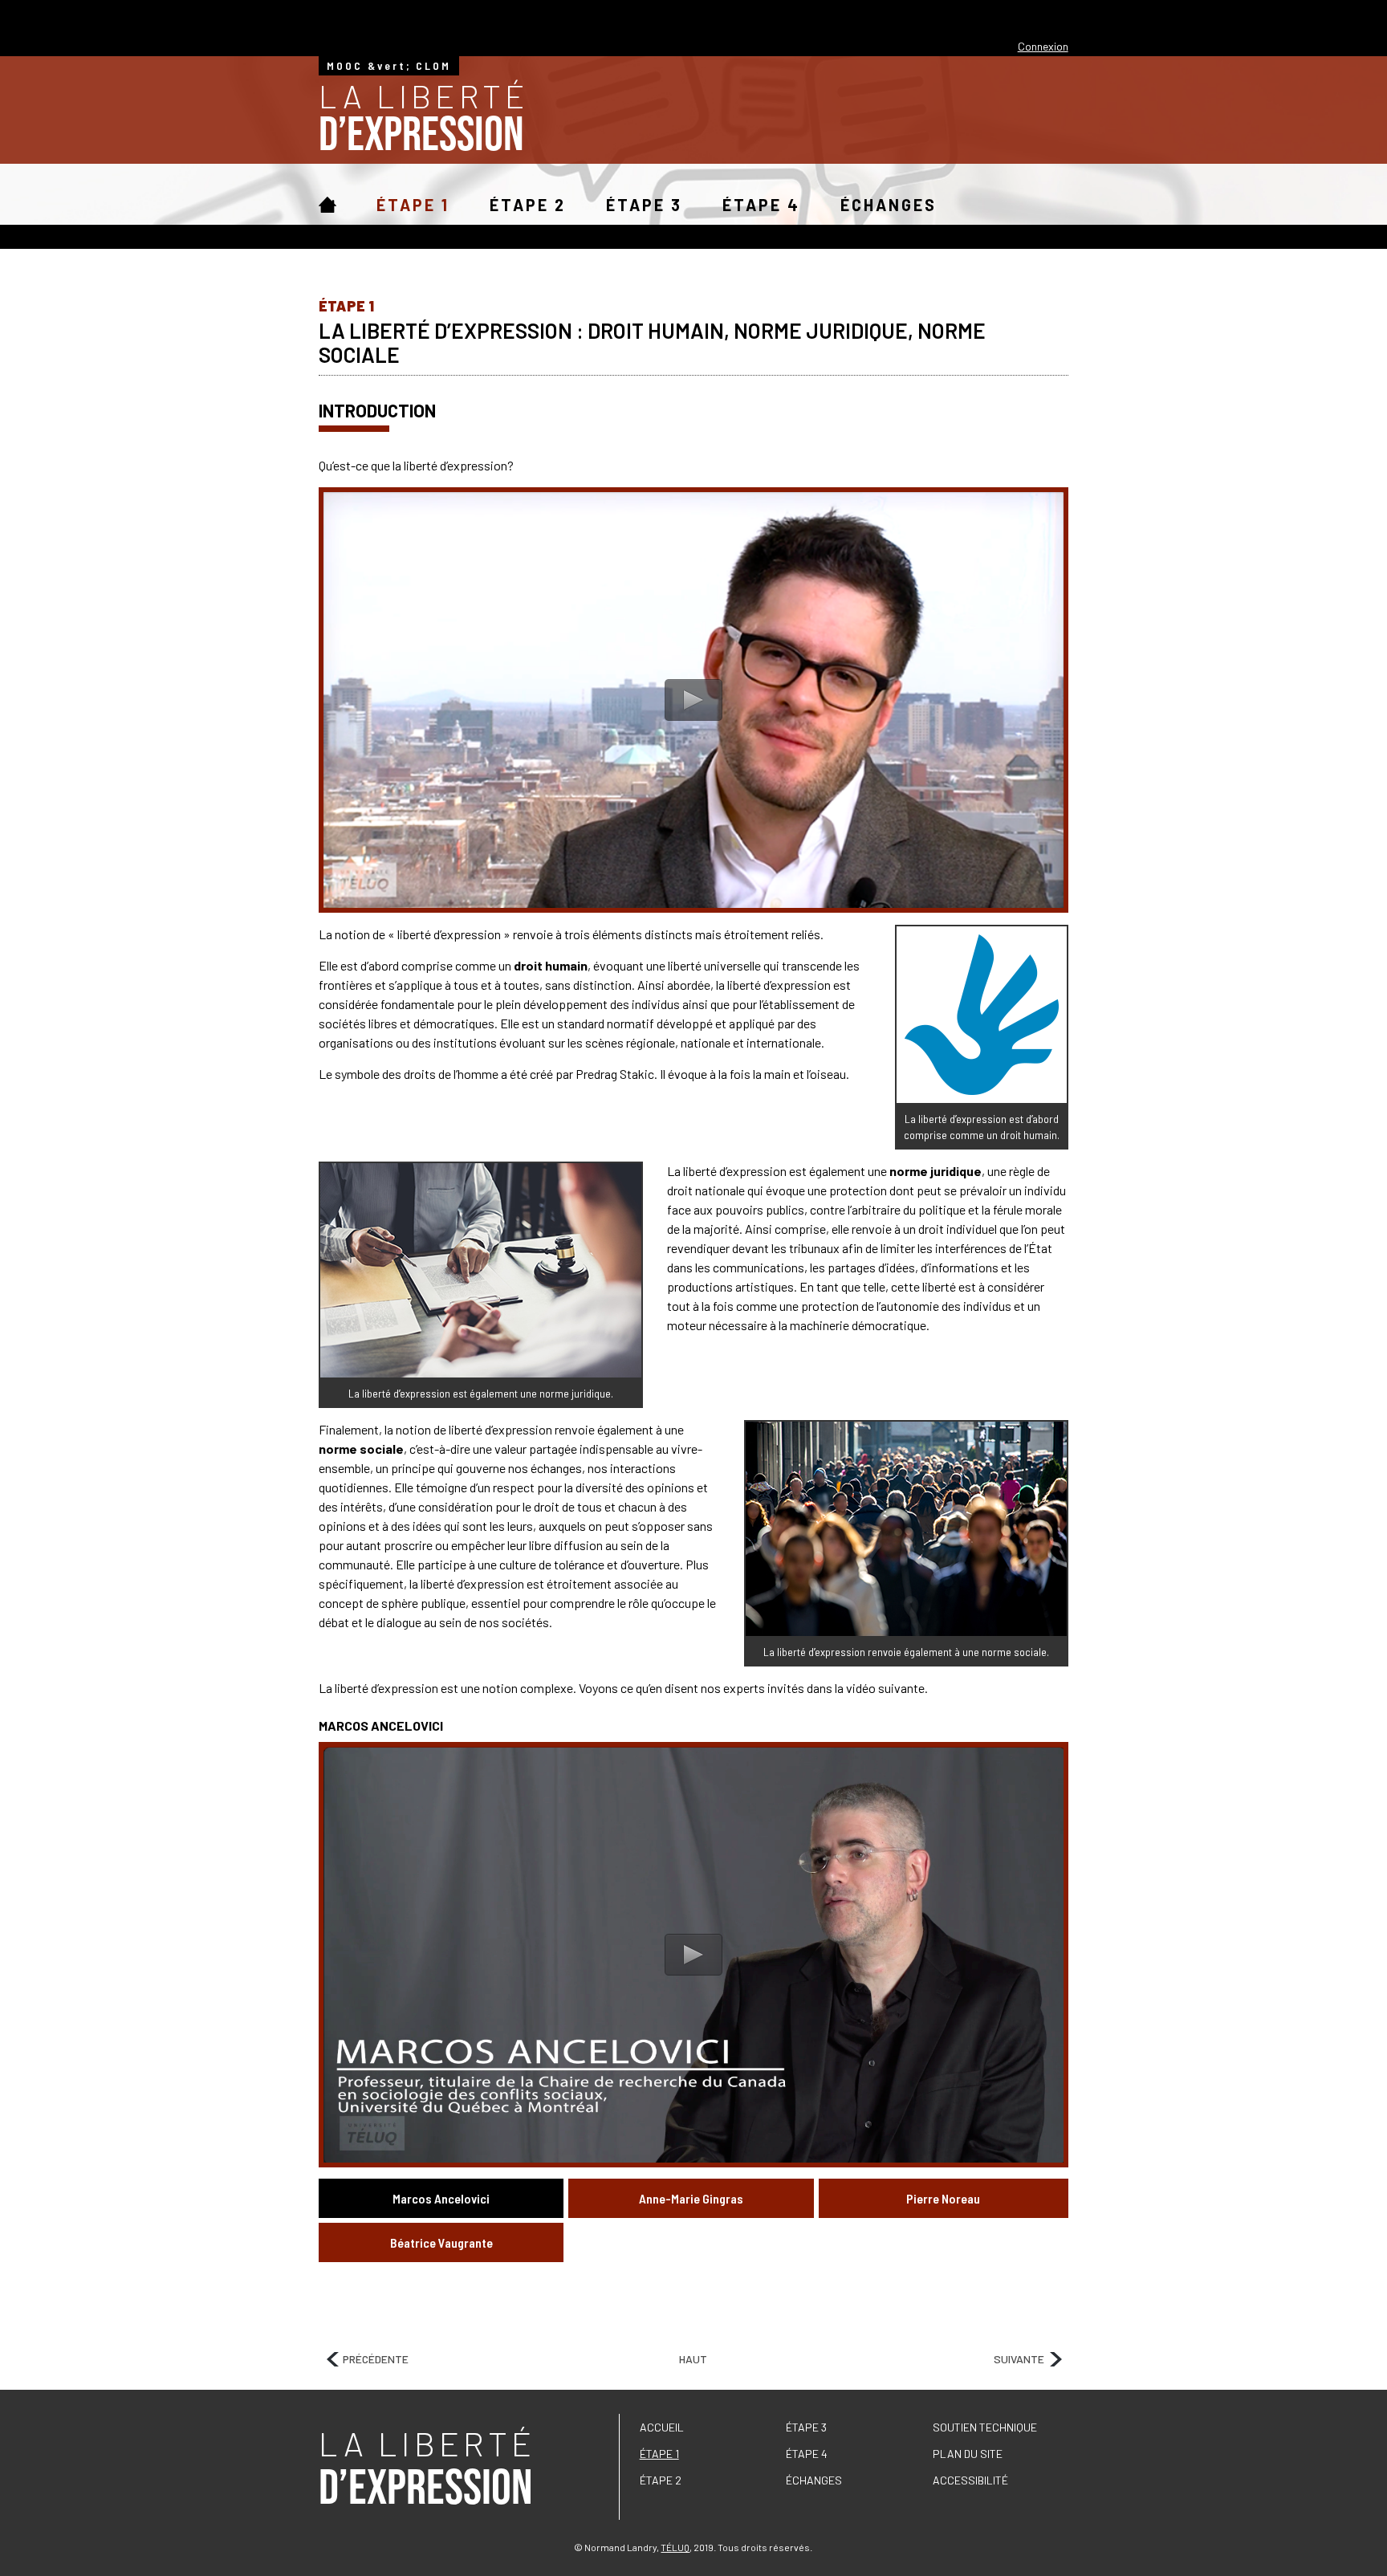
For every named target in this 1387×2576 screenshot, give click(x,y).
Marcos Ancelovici (441, 2198)
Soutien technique (985, 2427)
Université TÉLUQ (1027, 18)
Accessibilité (970, 2480)
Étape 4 (761, 206)
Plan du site (968, 2454)
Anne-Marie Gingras (691, 2198)
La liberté (424, 118)
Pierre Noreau (943, 2198)
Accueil (327, 205)
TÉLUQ (675, 2547)
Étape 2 (528, 206)
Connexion (1043, 46)
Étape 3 (644, 206)
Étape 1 (413, 206)
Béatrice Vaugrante (441, 2242)
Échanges (889, 206)
